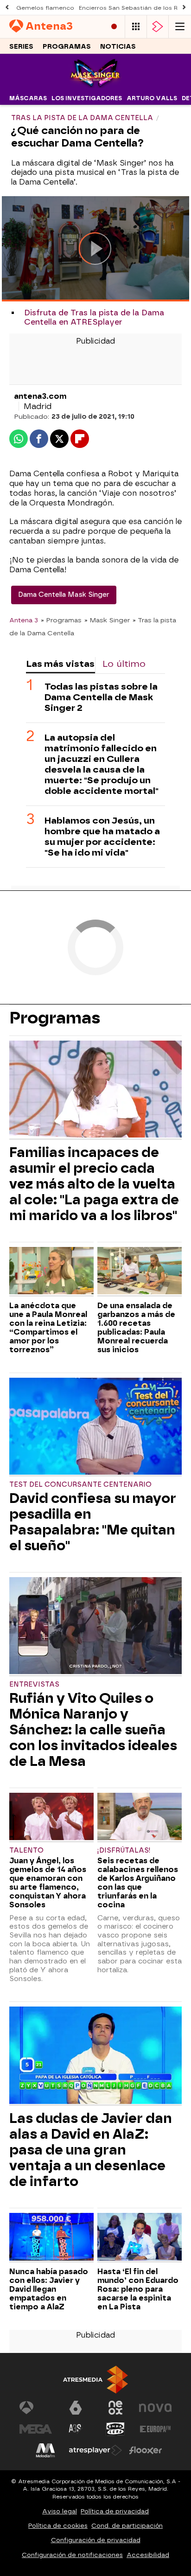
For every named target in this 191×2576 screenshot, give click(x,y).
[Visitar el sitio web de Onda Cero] (115, 2429)
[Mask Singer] (95, 86)
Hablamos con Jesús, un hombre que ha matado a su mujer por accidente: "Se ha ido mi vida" (102, 837)
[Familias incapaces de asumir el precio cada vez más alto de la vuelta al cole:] (95, 1090)
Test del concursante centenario (80, 1485)
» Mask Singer (107, 620)
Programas (67, 47)
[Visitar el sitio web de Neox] (115, 2408)
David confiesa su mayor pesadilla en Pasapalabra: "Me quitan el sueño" (93, 1522)
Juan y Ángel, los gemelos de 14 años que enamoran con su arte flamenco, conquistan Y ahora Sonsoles (48, 1883)
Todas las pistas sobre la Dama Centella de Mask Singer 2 (101, 697)
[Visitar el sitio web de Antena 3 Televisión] (36, 2408)
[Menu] (180, 27)
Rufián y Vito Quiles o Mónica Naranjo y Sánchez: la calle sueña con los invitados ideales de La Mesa (93, 1730)
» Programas (61, 620)
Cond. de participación (127, 2526)
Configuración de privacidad (96, 2540)
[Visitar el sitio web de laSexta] (76, 2408)
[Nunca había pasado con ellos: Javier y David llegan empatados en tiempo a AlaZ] (51, 2238)
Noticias (118, 47)
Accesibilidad (148, 2555)
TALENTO (26, 1851)
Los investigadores (87, 98)
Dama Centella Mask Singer (64, 595)
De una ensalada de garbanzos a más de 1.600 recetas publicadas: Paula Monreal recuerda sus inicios (136, 1328)
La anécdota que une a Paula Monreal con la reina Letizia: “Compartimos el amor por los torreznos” (48, 1328)
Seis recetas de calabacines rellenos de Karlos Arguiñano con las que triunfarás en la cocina (138, 1883)
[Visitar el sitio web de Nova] (155, 2408)
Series (21, 47)
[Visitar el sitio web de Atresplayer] (95, 2450)
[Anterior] (7, 8)
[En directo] (114, 27)
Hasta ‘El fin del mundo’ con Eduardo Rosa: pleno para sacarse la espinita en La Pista (138, 2289)
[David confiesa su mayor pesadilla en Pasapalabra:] (95, 1427)
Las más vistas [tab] (60, 664)
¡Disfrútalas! (124, 1851)
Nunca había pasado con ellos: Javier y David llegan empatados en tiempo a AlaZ (49, 2289)
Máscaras (28, 98)
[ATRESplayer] (158, 27)
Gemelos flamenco (45, 8)
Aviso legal (60, 2511)
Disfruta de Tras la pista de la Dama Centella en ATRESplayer (94, 317)
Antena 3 (24, 620)
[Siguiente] (184, 8)
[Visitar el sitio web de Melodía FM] (45, 2450)
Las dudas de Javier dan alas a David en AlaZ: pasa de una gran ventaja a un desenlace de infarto (91, 2150)
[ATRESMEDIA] (95, 2380)
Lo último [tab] (124, 664)
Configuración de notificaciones (72, 2555)
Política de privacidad (115, 2511)
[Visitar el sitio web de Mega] (36, 2429)
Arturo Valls (152, 98)
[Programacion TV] (136, 27)
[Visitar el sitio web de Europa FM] (155, 2429)
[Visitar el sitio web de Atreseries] (76, 2429)
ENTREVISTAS (34, 1684)
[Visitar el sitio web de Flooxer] (146, 2450)
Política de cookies (58, 2526)
